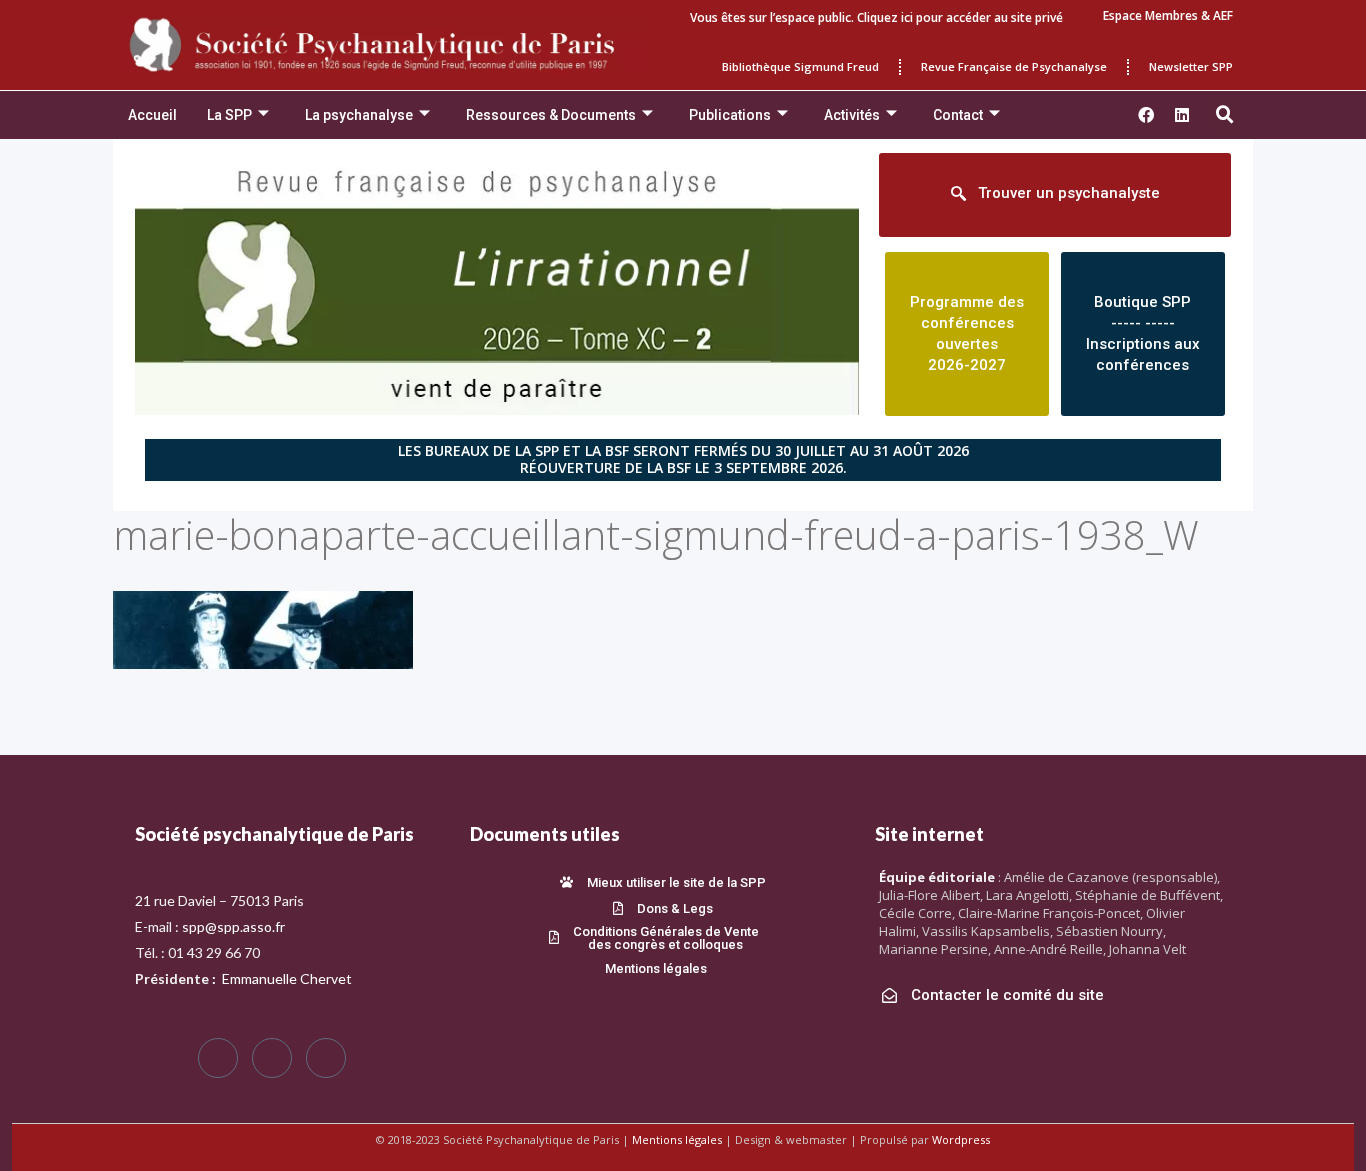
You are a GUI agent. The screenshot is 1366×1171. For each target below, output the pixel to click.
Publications (730, 115)
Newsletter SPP (1191, 66)
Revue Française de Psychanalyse (1014, 66)
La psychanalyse (359, 115)
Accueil (152, 115)
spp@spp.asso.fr (233, 926)
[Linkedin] (1182, 115)
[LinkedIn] (326, 1058)
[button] (1225, 115)
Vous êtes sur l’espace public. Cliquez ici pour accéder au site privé (876, 17)
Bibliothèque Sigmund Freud (800, 66)
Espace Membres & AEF (1168, 15)
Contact (958, 115)
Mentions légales (677, 1139)
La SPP (229, 115)
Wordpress (961, 1139)
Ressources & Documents (551, 115)
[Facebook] (218, 1058)
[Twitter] (272, 1058)
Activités (852, 115)
